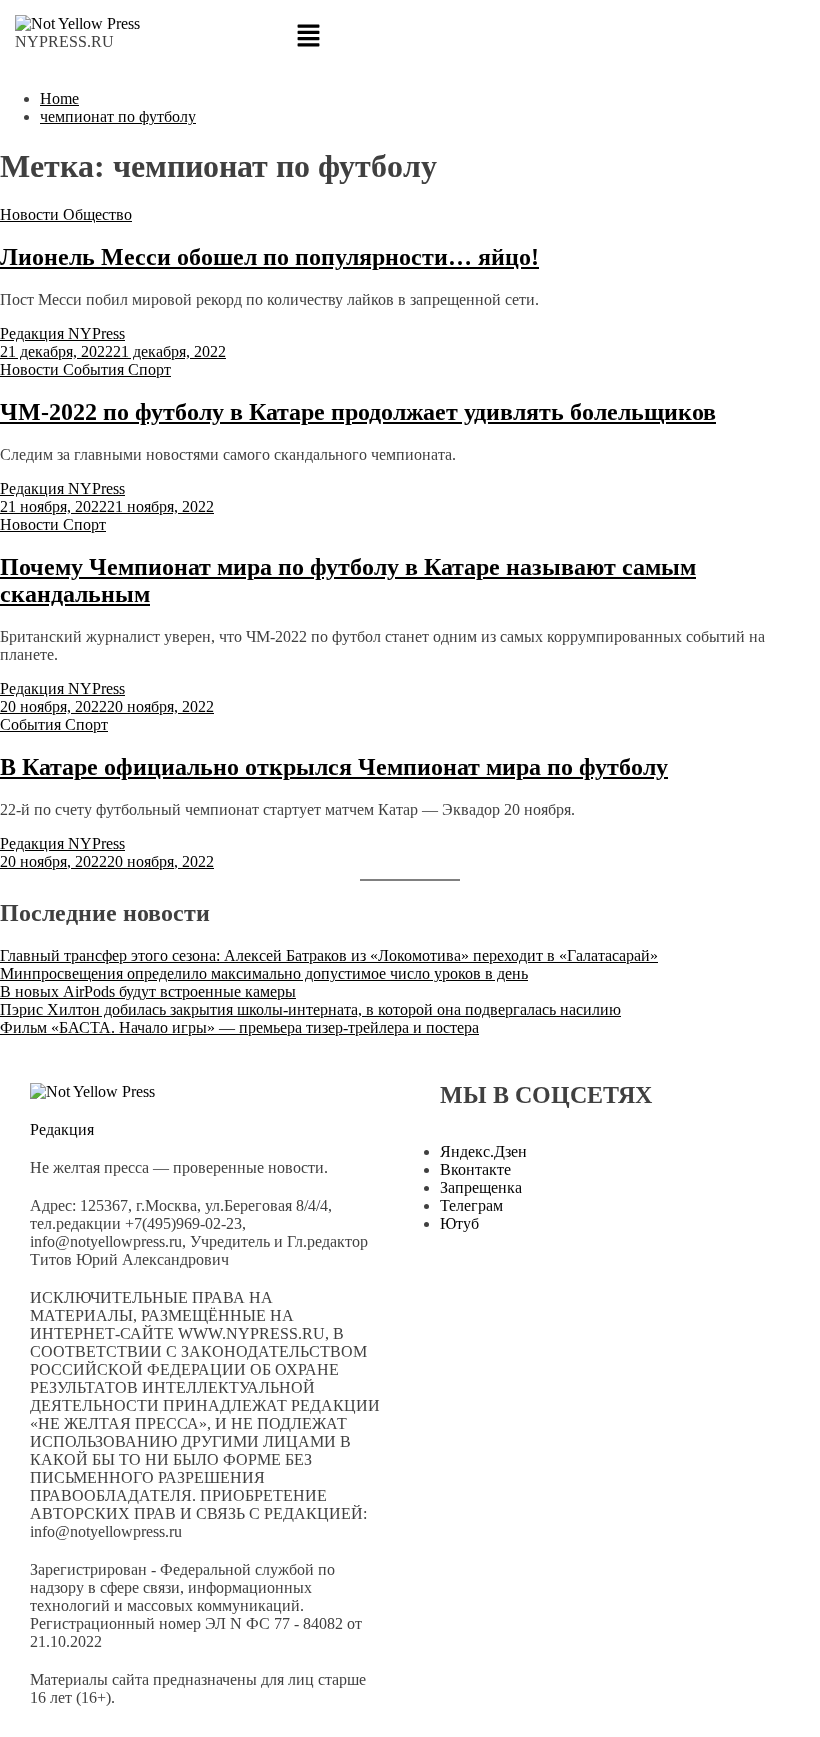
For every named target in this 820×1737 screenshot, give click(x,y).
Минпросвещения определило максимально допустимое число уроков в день (264, 973)
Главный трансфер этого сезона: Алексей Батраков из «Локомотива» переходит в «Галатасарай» (329, 955)
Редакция (62, 1129)
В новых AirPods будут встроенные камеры (148, 991)
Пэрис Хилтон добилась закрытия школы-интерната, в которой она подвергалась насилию (310, 1009)
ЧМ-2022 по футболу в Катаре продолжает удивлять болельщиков (358, 412)
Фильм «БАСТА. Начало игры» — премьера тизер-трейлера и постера (239, 1027)
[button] (409, 37)
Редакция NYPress (62, 333)
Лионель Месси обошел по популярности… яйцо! (269, 257)
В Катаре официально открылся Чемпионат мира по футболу (334, 767)
